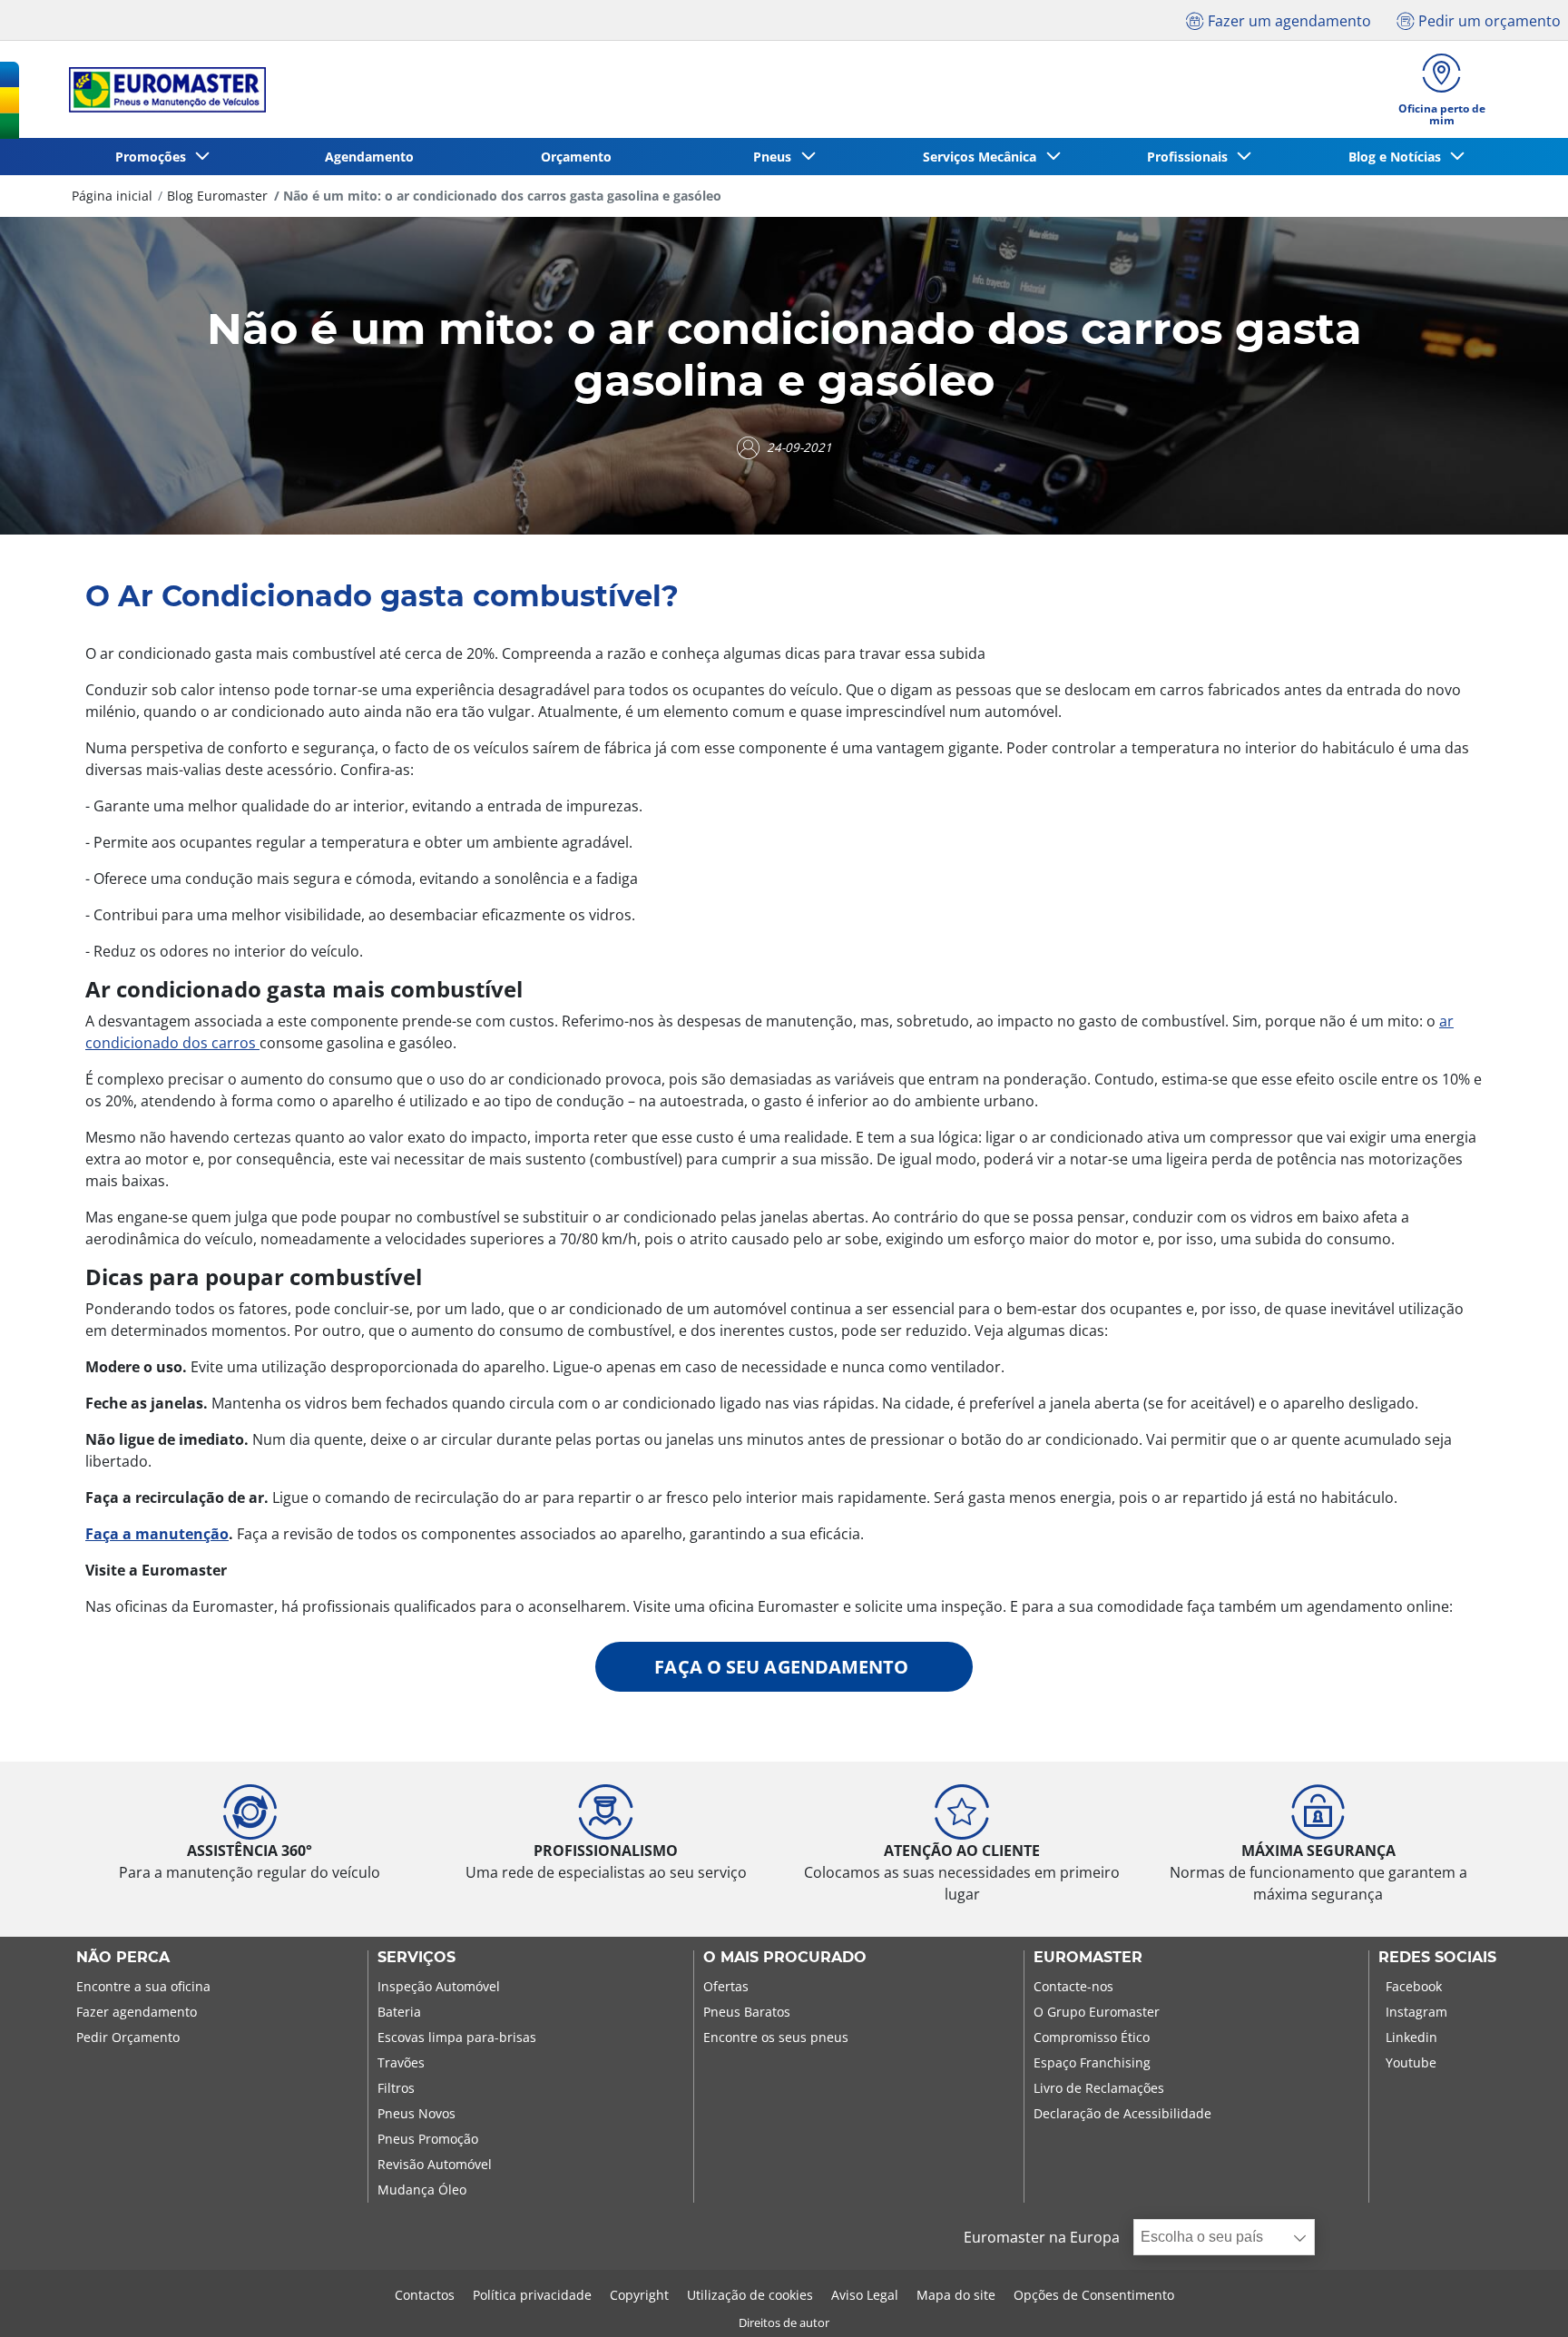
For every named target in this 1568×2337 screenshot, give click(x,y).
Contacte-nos (1073, 1986)
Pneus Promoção (428, 2139)
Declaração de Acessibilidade (1122, 2113)
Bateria (399, 2012)
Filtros (396, 2088)
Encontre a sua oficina (143, 1986)
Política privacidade (532, 2295)
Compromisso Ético (1092, 2037)
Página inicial (112, 196)
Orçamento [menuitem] (576, 157)
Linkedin (1411, 2037)
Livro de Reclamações (1099, 2088)
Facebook (1414, 1986)
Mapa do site (956, 2295)
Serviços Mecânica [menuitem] (983, 157)
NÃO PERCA (123, 1958)
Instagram (1416, 2012)
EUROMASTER (1088, 1958)
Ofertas (726, 1986)
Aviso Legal (865, 2295)
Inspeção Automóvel (439, 1986)
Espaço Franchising (1092, 2062)
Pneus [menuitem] (776, 157)
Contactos (425, 2295)
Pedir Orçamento (128, 2037)
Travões (401, 2062)
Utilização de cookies (750, 2295)
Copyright (639, 2295)
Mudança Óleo (422, 2190)
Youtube (1411, 2062)
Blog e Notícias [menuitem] (1398, 157)
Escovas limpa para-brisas (457, 2037)
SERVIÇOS (416, 1958)
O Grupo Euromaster (1097, 2012)
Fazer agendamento (137, 2012)
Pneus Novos (416, 2113)
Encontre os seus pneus (776, 2037)
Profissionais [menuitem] (1191, 157)
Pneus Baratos (747, 2012)
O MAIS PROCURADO (785, 1958)
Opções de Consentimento (1094, 2295)
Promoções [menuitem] (154, 157)
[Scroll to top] (1520, 2298)
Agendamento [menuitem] (369, 157)
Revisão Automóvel (435, 2164)
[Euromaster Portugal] (162, 90)
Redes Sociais (1437, 1958)
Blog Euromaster (217, 196)
